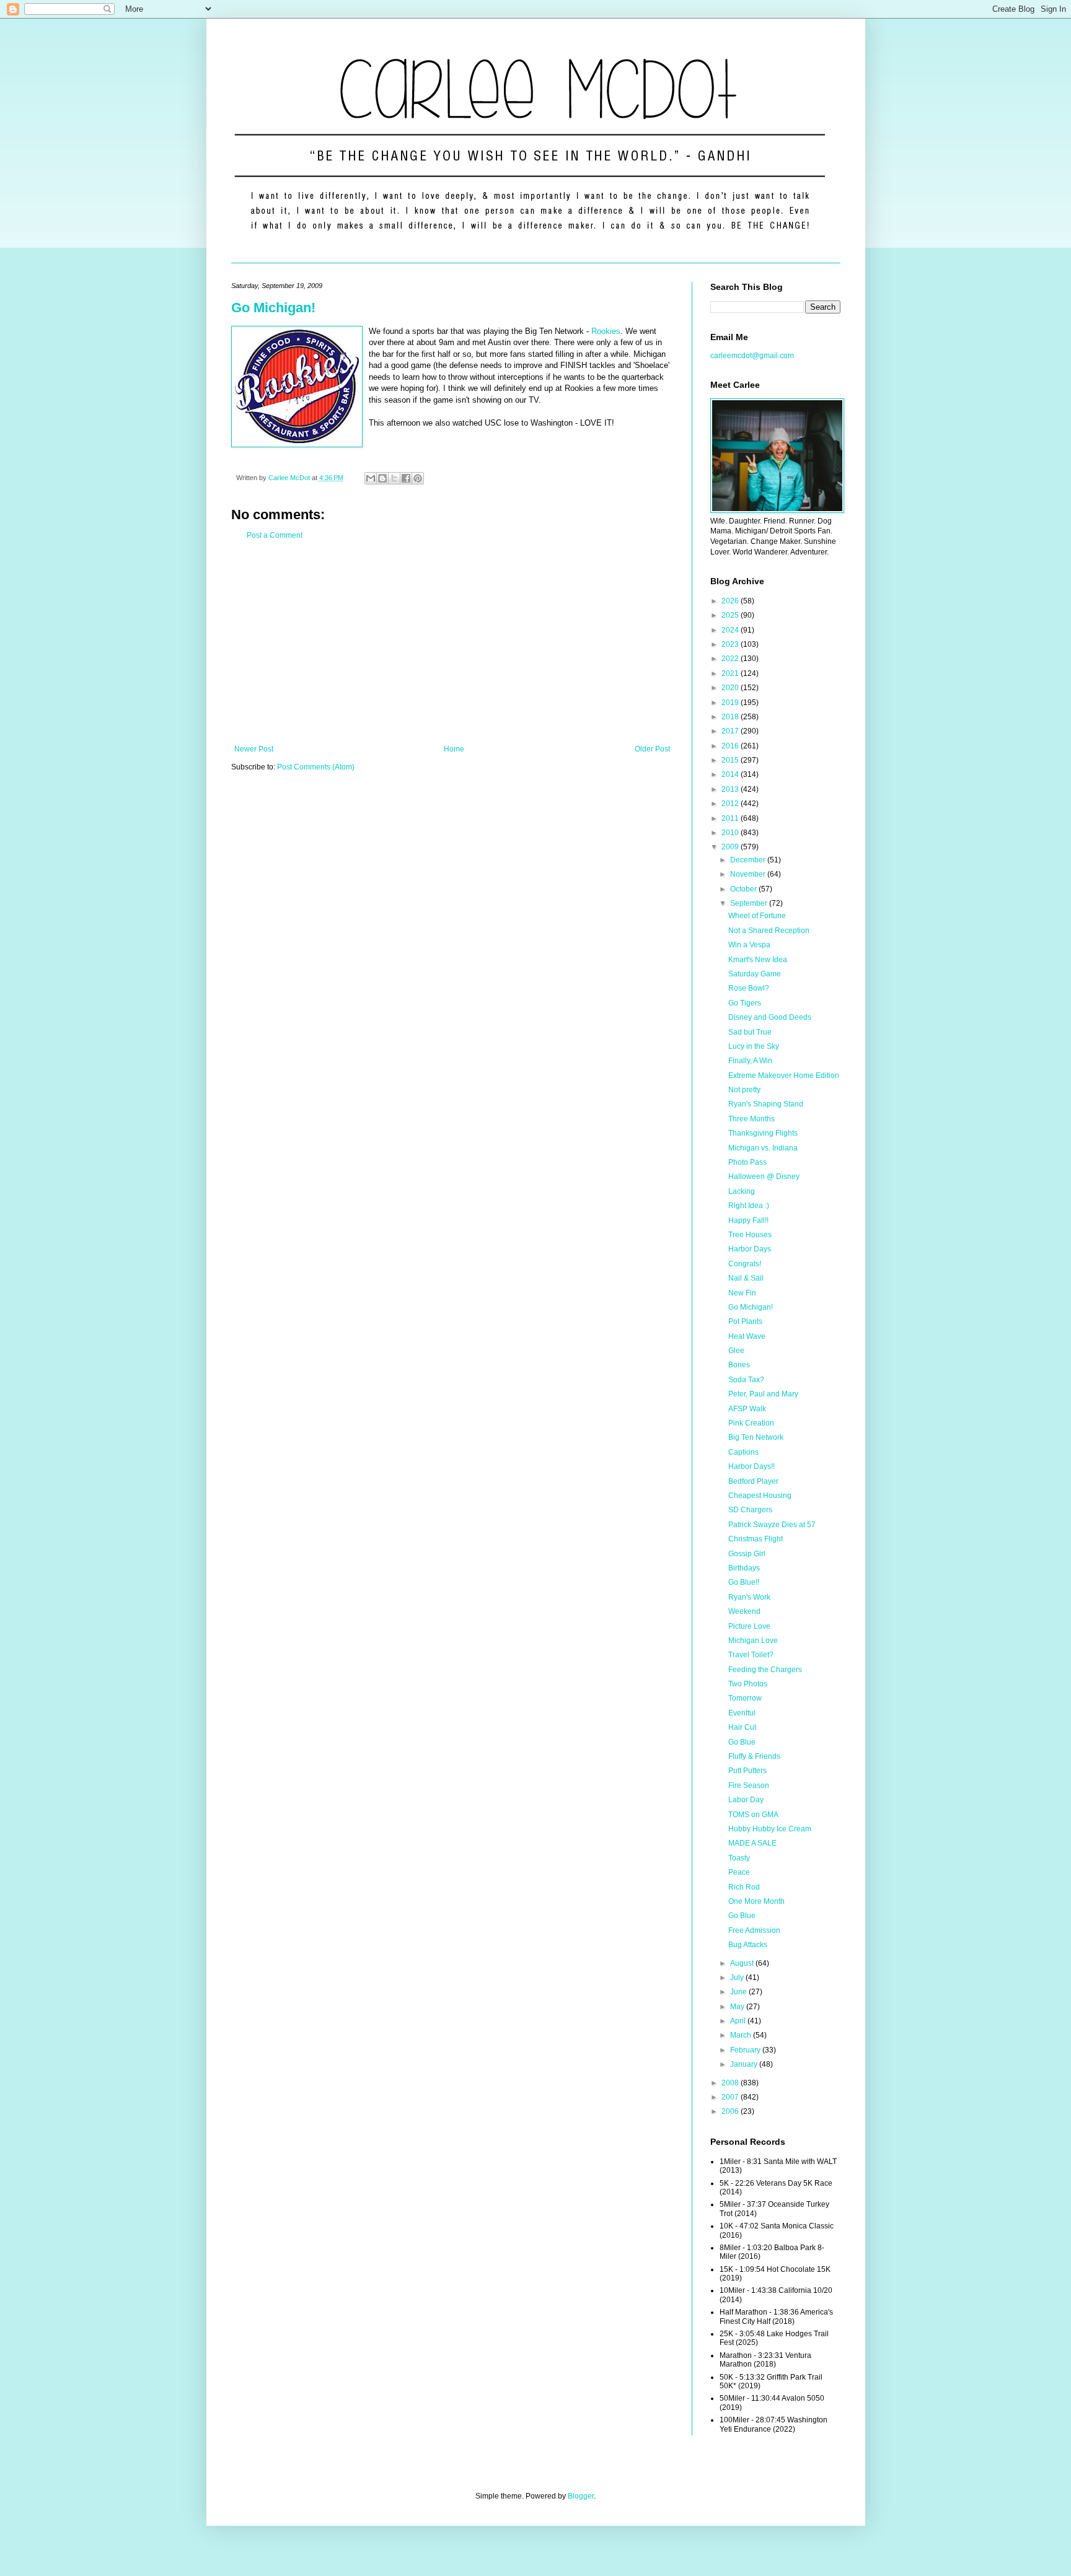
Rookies (606, 331)
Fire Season (749, 1785)
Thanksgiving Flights (763, 1133)
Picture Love (749, 1626)
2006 (731, 2111)
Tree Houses (750, 1235)
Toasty (739, 1858)
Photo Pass (747, 1162)
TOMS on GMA (753, 1815)
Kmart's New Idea (758, 960)
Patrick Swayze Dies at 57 (772, 1525)
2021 (731, 673)
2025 (731, 615)
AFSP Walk (747, 1409)
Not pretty (744, 1090)
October (744, 889)
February (746, 2050)
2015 (731, 760)
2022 (731, 659)
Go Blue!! (744, 1582)
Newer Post (254, 749)
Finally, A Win (750, 1061)
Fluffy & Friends (754, 1756)
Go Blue (742, 1742)
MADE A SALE (752, 1843)
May (738, 2007)
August (743, 1963)
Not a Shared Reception (769, 931)
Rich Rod (744, 1887)
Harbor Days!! (751, 1466)
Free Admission (754, 1930)
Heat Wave (747, 1336)
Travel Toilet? (751, 1655)
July (738, 1978)
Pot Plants (745, 1321)
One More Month (756, 1901)
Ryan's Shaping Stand (766, 1104)
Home (454, 749)
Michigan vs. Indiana (763, 1148)
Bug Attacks (748, 1945)
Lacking (742, 1191)
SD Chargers (750, 1510)
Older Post (652, 749)
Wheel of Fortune (757, 916)
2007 (731, 2097)
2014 (731, 774)
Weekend (744, 1611)
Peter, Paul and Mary (763, 1394)
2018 (731, 717)
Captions (743, 1452)
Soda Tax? (746, 1380)
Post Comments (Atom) (316, 767)
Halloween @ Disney (764, 1176)
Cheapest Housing (760, 1496)
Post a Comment (275, 535)
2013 (731, 789)
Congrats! (745, 1264)
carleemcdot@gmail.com (752, 356)
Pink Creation (751, 1423)
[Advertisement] (452, 642)
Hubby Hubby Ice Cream (770, 1829)
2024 (731, 630)
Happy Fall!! (748, 1220)
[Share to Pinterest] (418, 478)
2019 (731, 703)
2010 (731, 833)
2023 (731, 644)
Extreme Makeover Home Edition (784, 1076)
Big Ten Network (756, 1437)
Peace (739, 1872)
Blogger (581, 2496)
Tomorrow (745, 1698)
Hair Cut (742, 1727)
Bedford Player (753, 1481)
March (742, 2035)
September (750, 903)
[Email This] (371, 478)
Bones (739, 1365)
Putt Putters (747, 1771)
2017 (731, 731)
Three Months (751, 1119)
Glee (736, 1351)
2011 (731, 818)
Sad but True (750, 1032)
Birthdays (744, 1568)
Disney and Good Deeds (770, 1017)
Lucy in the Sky (754, 1046)
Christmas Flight (756, 1539)
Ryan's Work (749, 1597)
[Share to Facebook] (406, 478)
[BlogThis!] (382, 478)
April (739, 2021)
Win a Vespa (749, 945)
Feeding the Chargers (765, 1670)
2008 (731, 2083)
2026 (731, 601)
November (749, 874)
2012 (731, 804)
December (749, 860)
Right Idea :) (749, 1206)
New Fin (742, 1293)
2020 (731, 688)
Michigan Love (753, 1641)
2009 (731, 847)
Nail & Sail (746, 1278)
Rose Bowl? (749, 988)
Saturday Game (755, 974)
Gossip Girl (747, 1554)
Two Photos (748, 1684)
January (745, 2064)
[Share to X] (394, 478)
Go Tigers (745, 1003)
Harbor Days (750, 1249)
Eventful (742, 1713)
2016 (731, 746)
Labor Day (746, 1800)
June (739, 1992)
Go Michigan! (273, 308)
